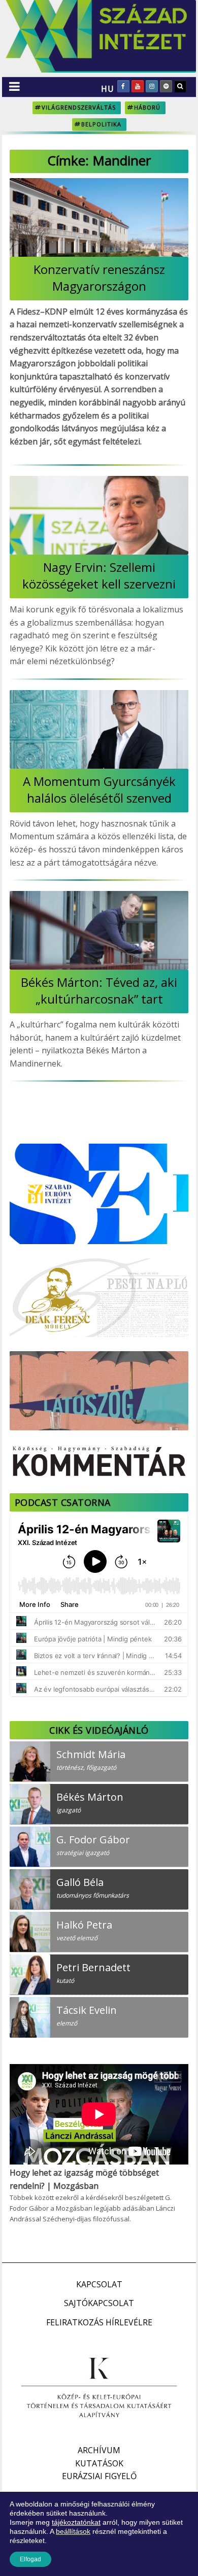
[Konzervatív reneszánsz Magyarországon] (99, 217)
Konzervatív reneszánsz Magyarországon (99, 278)
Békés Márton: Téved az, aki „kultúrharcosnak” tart (99, 990)
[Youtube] (138, 86)
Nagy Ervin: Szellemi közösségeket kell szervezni (99, 575)
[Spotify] (166, 86)
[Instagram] (152, 86)
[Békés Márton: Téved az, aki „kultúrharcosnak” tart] (99, 930)
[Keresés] (180, 86)
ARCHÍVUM (99, 2450)
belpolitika (101, 124)
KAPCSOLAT (99, 2284)
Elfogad (30, 2559)
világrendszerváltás (79, 107)
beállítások (73, 2531)
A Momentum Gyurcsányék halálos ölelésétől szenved (99, 789)
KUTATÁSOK (99, 2463)
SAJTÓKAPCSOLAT (99, 2303)
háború (147, 107)
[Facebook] (123, 86)
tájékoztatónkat (76, 2522)
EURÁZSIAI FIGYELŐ (99, 2476)
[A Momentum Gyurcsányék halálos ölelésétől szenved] (99, 729)
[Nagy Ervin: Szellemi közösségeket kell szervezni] (99, 515)
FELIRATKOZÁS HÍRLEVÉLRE (99, 2322)
